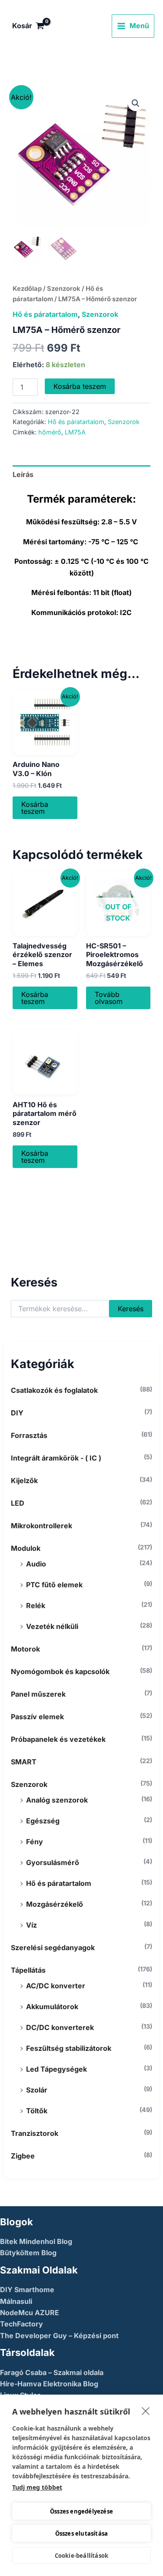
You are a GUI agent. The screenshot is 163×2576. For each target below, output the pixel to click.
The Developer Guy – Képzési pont (59, 2336)
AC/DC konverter (56, 1986)
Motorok (25, 1649)
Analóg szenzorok (57, 1800)
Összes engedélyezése (81, 2511)
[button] (136, 103)
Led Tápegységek (57, 2069)
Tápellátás (28, 1970)
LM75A (75, 432)
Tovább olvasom (109, 998)
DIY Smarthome (27, 2290)
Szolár (37, 2090)
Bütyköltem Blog (28, 2253)
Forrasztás (29, 1435)
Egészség (43, 1821)
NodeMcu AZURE (30, 2313)
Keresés (131, 1309)
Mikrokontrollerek (42, 1526)
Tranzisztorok (35, 2133)
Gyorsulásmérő (53, 1862)
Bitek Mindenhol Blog (36, 2241)
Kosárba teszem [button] (35, 808)
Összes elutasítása (82, 2533)
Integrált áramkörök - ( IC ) (56, 1458)
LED (18, 1503)
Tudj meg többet (37, 2487)
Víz (32, 1925)
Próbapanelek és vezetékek (58, 1739)
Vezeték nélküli (52, 1626)
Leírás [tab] (23, 474)
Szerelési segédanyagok (53, 1948)
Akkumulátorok (52, 2007)
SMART (24, 1762)
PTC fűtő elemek (54, 1585)
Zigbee (23, 2156)
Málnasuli (16, 2301)
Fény (35, 1842)
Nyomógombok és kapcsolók (60, 1671)
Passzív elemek (37, 1717)
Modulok (26, 1548)
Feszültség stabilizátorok (69, 2048)
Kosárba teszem (80, 386)
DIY (17, 1413)
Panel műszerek (38, 1694)
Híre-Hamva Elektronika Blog (49, 2384)
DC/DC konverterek (60, 2027)
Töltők (37, 2111)
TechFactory (22, 2324)
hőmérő (50, 432)
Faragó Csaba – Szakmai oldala (52, 2372)
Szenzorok (29, 1784)
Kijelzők (24, 1480)
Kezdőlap (27, 289)
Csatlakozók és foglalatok (54, 1390)
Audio (36, 1564)
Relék (36, 1605)
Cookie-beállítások (82, 2556)
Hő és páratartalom (59, 1883)
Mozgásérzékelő (55, 1904)
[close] (146, 2411)
